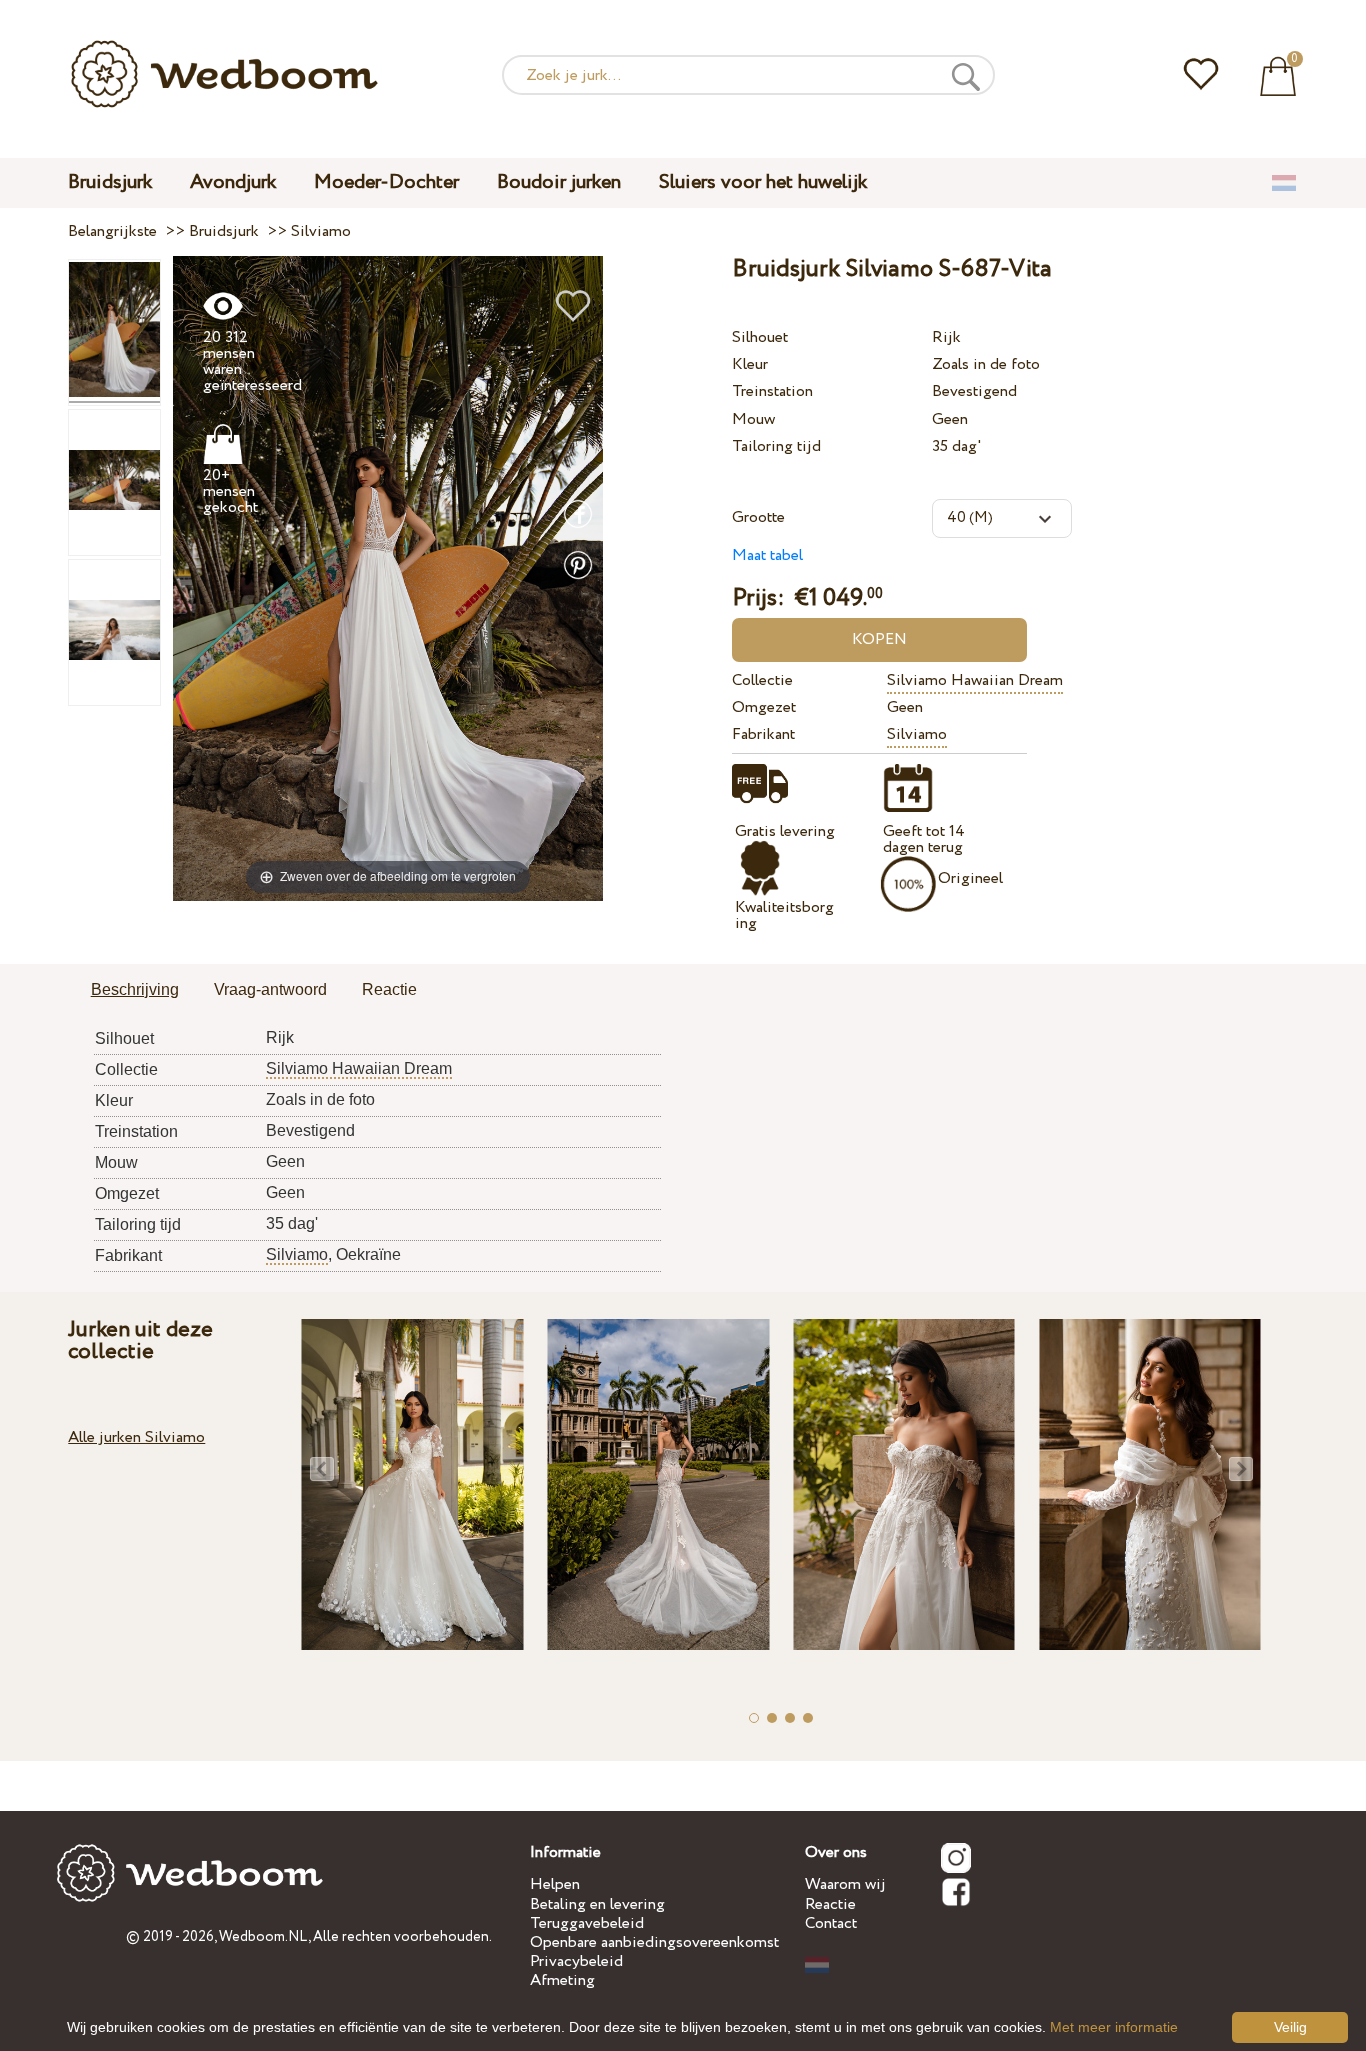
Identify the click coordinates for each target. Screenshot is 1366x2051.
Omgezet (764, 707)
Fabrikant (763, 734)
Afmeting (562, 1980)
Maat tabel (767, 555)
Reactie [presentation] (389, 989)
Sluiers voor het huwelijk (763, 182)
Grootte (758, 517)
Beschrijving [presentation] (135, 989)
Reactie (830, 1904)
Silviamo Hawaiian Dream (975, 680)
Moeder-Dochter (386, 182)
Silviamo (917, 734)
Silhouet (760, 337)
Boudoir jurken (559, 182)
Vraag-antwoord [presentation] (270, 989)
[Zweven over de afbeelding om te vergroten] (388, 577)
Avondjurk (233, 182)
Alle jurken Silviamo (136, 1437)
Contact (831, 1923)
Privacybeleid (576, 1961)
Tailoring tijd (776, 446)
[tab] (135, 991)
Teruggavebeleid (587, 1923)
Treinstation (772, 391)
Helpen (555, 1884)
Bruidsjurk (110, 182)
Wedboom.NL (263, 1937)
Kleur (750, 364)
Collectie (762, 680)
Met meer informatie (1114, 2027)
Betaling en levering (597, 1904)
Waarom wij (845, 1884)
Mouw (753, 419)
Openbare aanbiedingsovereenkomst (654, 1942)
